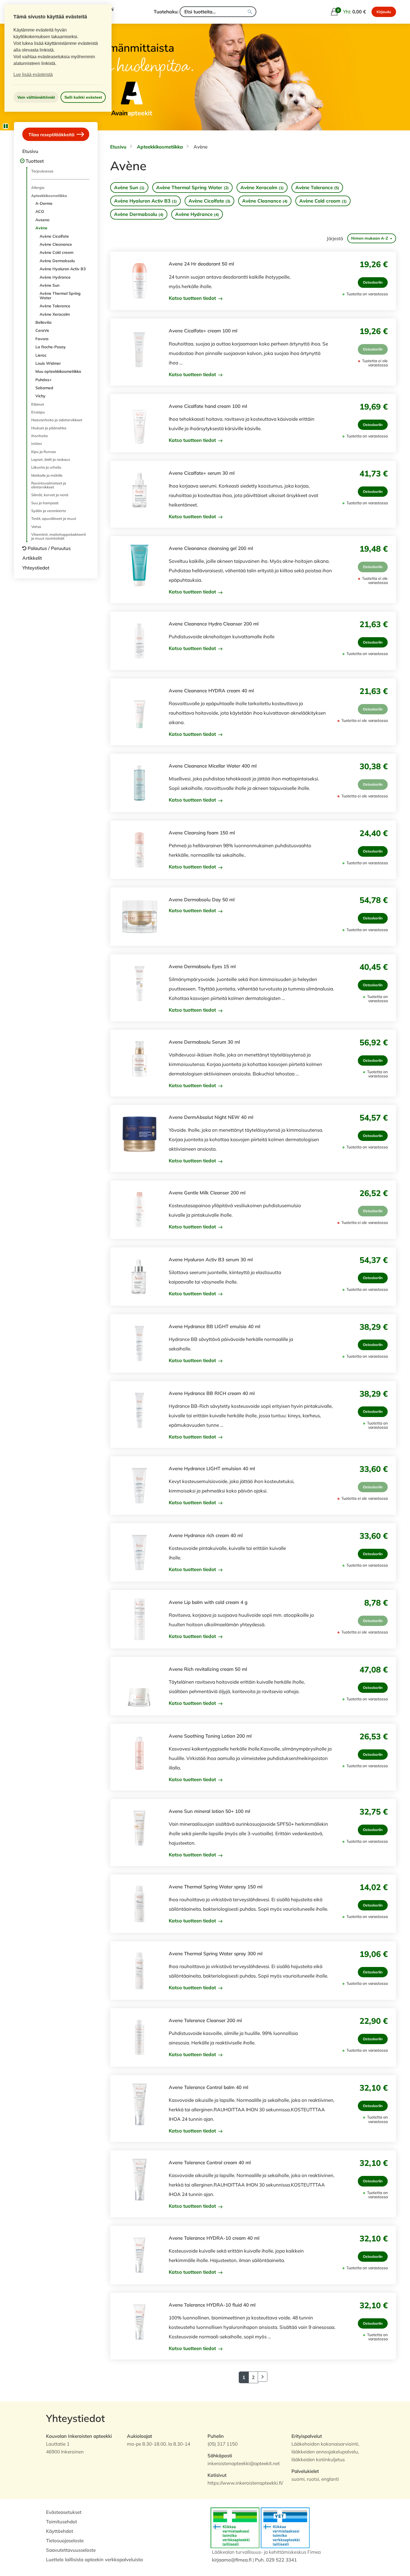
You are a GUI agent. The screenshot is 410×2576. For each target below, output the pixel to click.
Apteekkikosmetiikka (49, 196)
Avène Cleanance (56, 244)
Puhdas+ (44, 380)
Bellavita (44, 322)
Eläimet (38, 404)
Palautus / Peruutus (49, 548)
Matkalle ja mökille (47, 475)
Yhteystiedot (36, 568)
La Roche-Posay (51, 347)
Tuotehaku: (166, 12)
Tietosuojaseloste (65, 2540)
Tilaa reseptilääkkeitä (52, 134)
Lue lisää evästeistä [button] (33, 75)
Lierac (41, 355)
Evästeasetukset (64, 2512)
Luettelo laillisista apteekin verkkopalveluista (94, 2559)
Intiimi (37, 444)
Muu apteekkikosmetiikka (58, 371)
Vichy (40, 396)
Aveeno (42, 220)
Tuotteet (35, 161)
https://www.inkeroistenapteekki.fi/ (245, 2483)
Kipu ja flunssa (44, 452)
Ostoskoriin (373, 282)
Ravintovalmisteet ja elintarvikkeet (49, 485)
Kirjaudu (384, 12)
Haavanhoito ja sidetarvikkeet (57, 420)
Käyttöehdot (60, 2531)
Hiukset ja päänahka (49, 428)
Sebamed (44, 388)
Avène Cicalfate (54, 236)
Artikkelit (32, 558)
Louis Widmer (48, 363)
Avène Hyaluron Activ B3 (63, 269)
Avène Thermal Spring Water (60, 295)
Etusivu (30, 151)
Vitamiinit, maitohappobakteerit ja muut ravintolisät (59, 536)
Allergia (38, 188)
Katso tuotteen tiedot (193, 298)
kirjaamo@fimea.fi (232, 2560)
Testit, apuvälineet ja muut (54, 518)
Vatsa (36, 527)
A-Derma (44, 203)
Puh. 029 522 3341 (276, 2560)
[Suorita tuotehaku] (250, 12)
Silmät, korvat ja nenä (50, 495)
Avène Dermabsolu (57, 261)
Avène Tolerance (55, 306)
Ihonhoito (40, 436)
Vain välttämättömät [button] (36, 97)
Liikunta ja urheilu (46, 467)
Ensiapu (38, 412)
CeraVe (42, 330)
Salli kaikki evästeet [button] (83, 97)
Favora (42, 339)
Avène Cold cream (56, 252)
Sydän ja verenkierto (49, 511)
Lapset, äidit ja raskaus (51, 459)
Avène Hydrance (55, 277)
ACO (40, 211)
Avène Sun (50, 285)
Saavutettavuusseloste (71, 2550)
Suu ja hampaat (45, 503)
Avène (41, 228)
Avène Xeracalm (55, 314)
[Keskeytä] (6, 126)
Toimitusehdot (61, 2522)
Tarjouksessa (42, 171)
